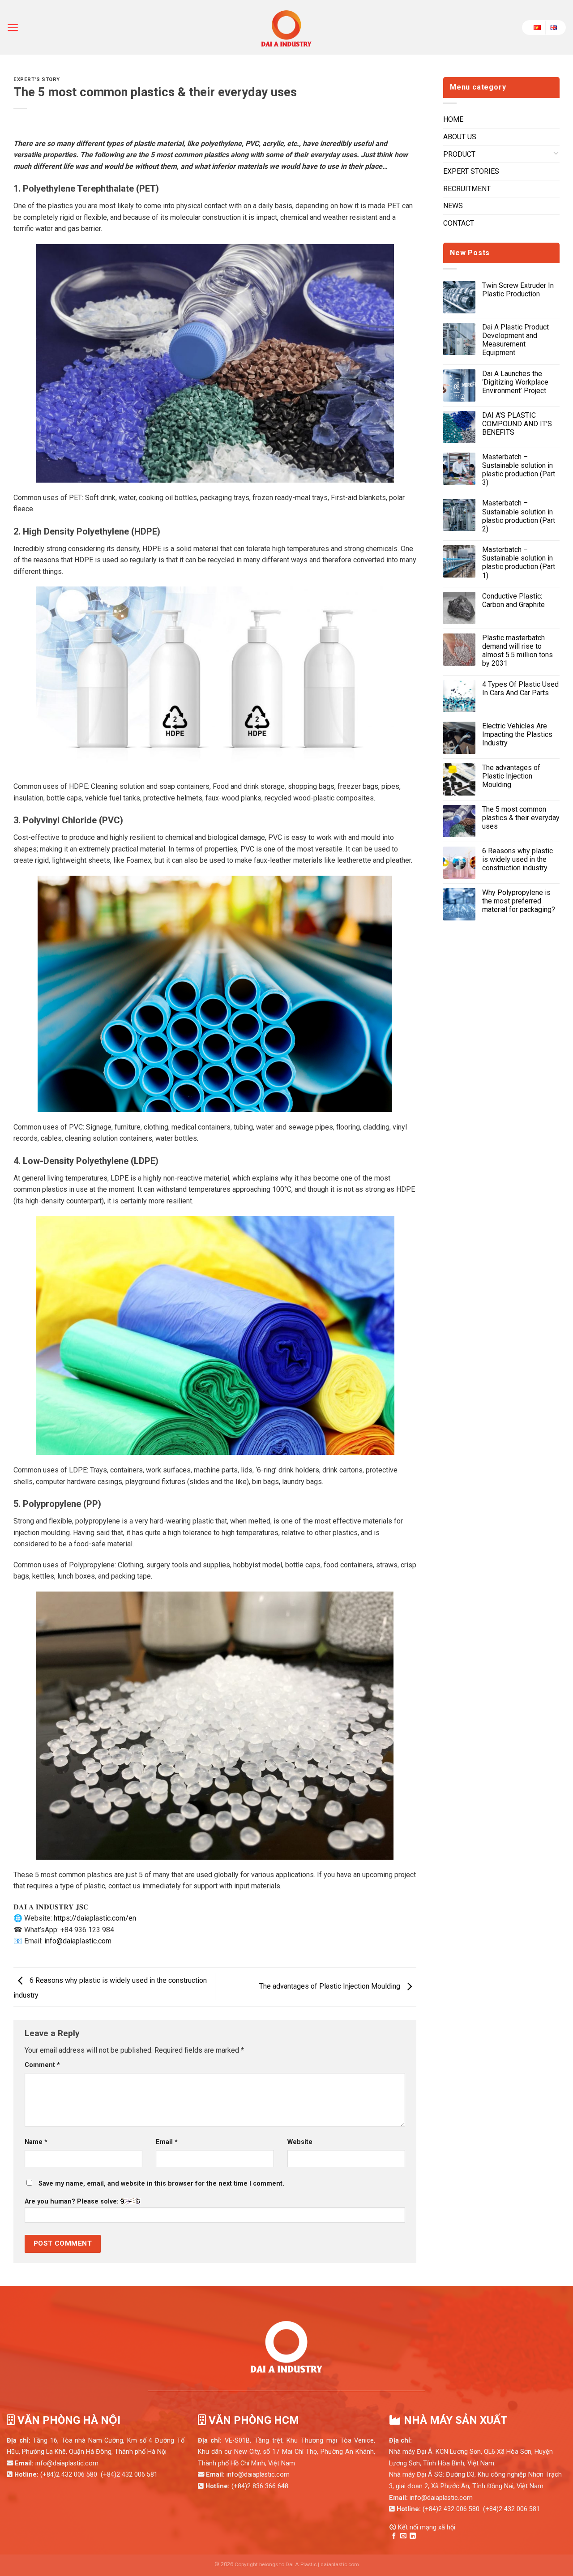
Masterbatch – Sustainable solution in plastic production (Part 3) (519, 470)
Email (167, 2142)
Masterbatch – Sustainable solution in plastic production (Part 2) (519, 516)
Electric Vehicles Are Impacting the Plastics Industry (517, 734)
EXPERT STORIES (471, 171)
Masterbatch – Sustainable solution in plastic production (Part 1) (519, 563)
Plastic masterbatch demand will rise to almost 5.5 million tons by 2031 (517, 651)
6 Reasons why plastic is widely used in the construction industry (517, 859)
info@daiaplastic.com (78, 1941)
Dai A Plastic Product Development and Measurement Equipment (515, 340)
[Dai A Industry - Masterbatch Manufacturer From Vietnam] (286, 27)
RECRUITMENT (467, 189)
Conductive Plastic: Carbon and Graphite (513, 600)
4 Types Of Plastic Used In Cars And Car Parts (520, 689)
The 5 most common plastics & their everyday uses (521, 818)
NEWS (453, 206)
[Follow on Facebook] (394, 2536)
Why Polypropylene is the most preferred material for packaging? (519, 901)
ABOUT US (460, 137)
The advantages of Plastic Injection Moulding (331, 1986)
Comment (42, 2065)
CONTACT (459, 223)
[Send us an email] (403, 2536)
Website (300, 2142)
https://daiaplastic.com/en (95, 1918)
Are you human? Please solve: (73, 2202)
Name (36, 2142)
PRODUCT (459, 154)
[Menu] (13, 28)
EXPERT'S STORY (37, 79)
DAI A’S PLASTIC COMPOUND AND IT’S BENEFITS (517, 424)
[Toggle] (556, 154)
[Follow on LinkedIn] (413, 2536)
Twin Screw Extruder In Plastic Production (518, 290)
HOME (453, 119)
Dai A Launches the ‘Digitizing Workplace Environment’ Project (515, 382)
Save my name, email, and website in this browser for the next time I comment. (161, 2184)
